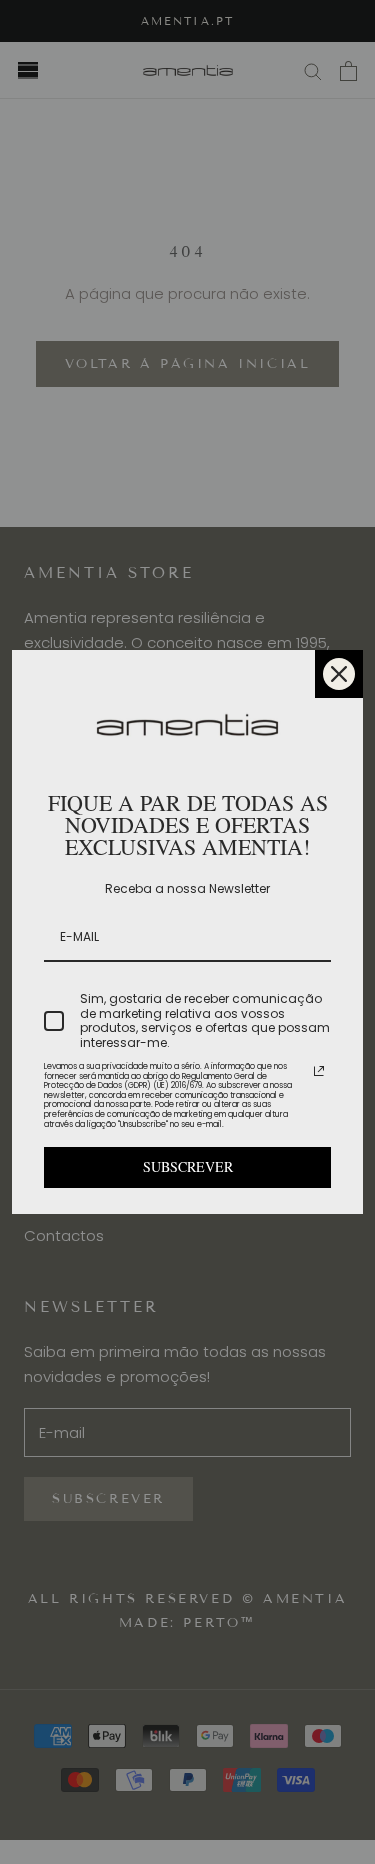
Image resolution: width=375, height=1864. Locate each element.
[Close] (339, 674)
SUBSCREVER (188, 1166)
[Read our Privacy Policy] (319, 1071)
